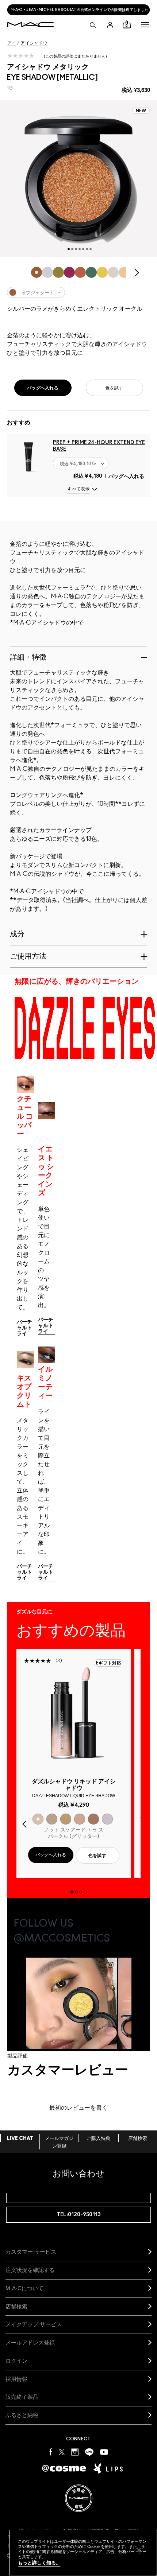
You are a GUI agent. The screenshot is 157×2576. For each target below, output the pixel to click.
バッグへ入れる (126, 477)
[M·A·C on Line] (89, 2452)
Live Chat (20, 2139)
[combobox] (78, 292)
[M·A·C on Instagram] (75, 2452)
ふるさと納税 (22, 2415)
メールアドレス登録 (30, 2342)
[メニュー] (145, 25)
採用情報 (16, 2379)
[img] (28, 456)
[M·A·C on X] (62, 2452)
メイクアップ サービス (34, 2324)
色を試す (114, 388)
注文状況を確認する (30, 2270)
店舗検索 (138, 2139)
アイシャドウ (34, 43)
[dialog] (74, 1788)
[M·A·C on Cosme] (64, 2468)
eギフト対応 (109, 1663)
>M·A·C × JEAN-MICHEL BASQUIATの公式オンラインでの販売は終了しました (78, 10)
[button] (145, 25)
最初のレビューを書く (78, 2108)
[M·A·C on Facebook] (51, 2452)
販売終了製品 (22, 2397)
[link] (25, 1328)
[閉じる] (139, 2550)
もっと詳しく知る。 (39, 2563)
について (24, 2288)
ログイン (16, 2361)
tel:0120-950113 (79, 2214)
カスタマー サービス (31, 2252)
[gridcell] (37, 272)
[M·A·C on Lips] (108, 2468)
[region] (83, 2553)
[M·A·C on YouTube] (104, 2452)
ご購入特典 (98, 2139)
